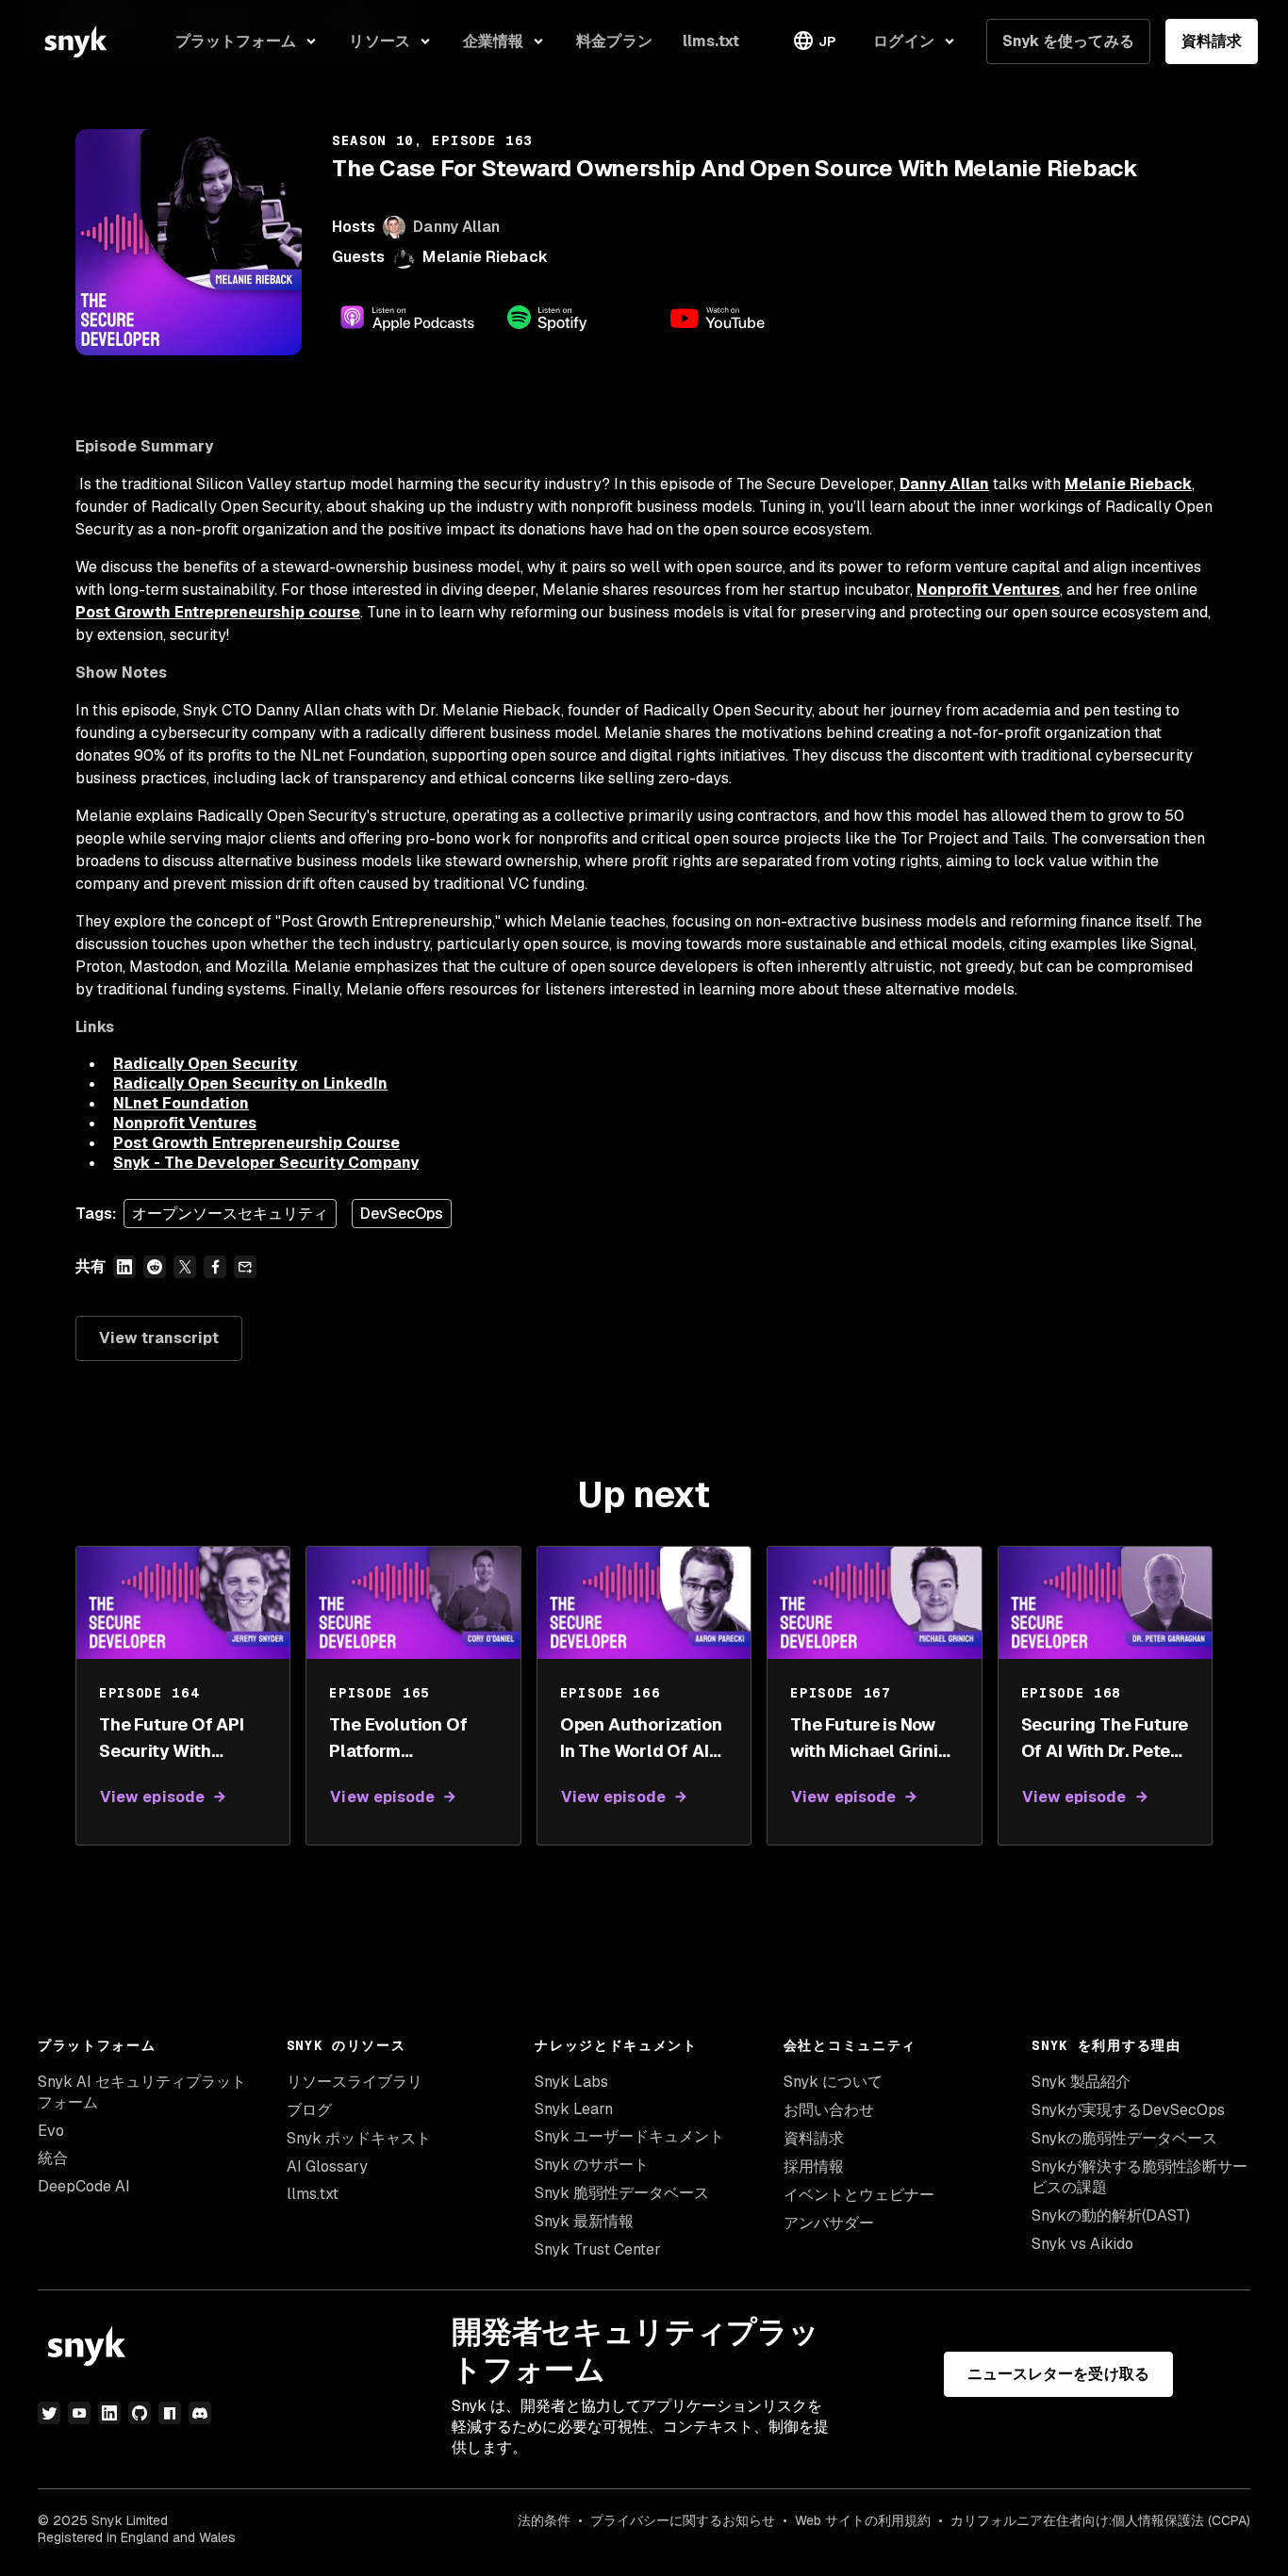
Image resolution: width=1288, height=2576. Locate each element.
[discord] (200, 2413)
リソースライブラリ (355, 2082)
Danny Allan (944, 484)
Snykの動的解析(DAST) (1111, 2215)
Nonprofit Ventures (988, 590)
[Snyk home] (75, 41)
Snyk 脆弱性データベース (622, 2193)
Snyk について (833, 2082)
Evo (51, 2131)
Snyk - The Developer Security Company (266, 1163)
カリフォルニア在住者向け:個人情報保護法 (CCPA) (1100, 2520)
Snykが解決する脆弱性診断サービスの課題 (1139, 2177)
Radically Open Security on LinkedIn (250, 1083)
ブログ (309, 2110)
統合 (53, 2158)
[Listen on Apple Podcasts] (407, 318)
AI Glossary (327, 2166)
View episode (152, 1797)
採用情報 (814, 2166)
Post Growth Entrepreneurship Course (256, 1143)
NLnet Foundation (181, 1103)
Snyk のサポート (592, 2165)
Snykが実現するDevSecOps (1128, 2110)
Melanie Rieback (485, 257)
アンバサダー (829, 2223)
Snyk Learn (574, 2109)
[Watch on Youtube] (739, 318)
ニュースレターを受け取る (1058, 2374)
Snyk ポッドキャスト (359, 2138)
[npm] (170, 2413)
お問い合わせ (829, 2110)
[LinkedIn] (109, 2413)
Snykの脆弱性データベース (1124, 2138)
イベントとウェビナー (859, 2195)
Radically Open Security (205, 1064)
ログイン (903, 41)
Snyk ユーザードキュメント (629, 2136)
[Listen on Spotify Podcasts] (573, 318)
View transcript (159, 1338)
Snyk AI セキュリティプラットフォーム (142, 2092)
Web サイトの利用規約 (863, 2520)
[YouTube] (79, 2413)
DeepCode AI (84, 2186)
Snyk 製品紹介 (1081, 2082)
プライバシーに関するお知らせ (683, 2520)
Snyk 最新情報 (584, 2221)
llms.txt (313, 2194)
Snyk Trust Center (598, 2249)
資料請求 (1212, 41)
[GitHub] (140, 2413)
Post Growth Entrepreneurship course (218, 612)
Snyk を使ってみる (1068, 41)
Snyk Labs (571, 2082)
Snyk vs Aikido (1082, 2244)
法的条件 (544, 2520)
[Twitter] (49, 2413)
